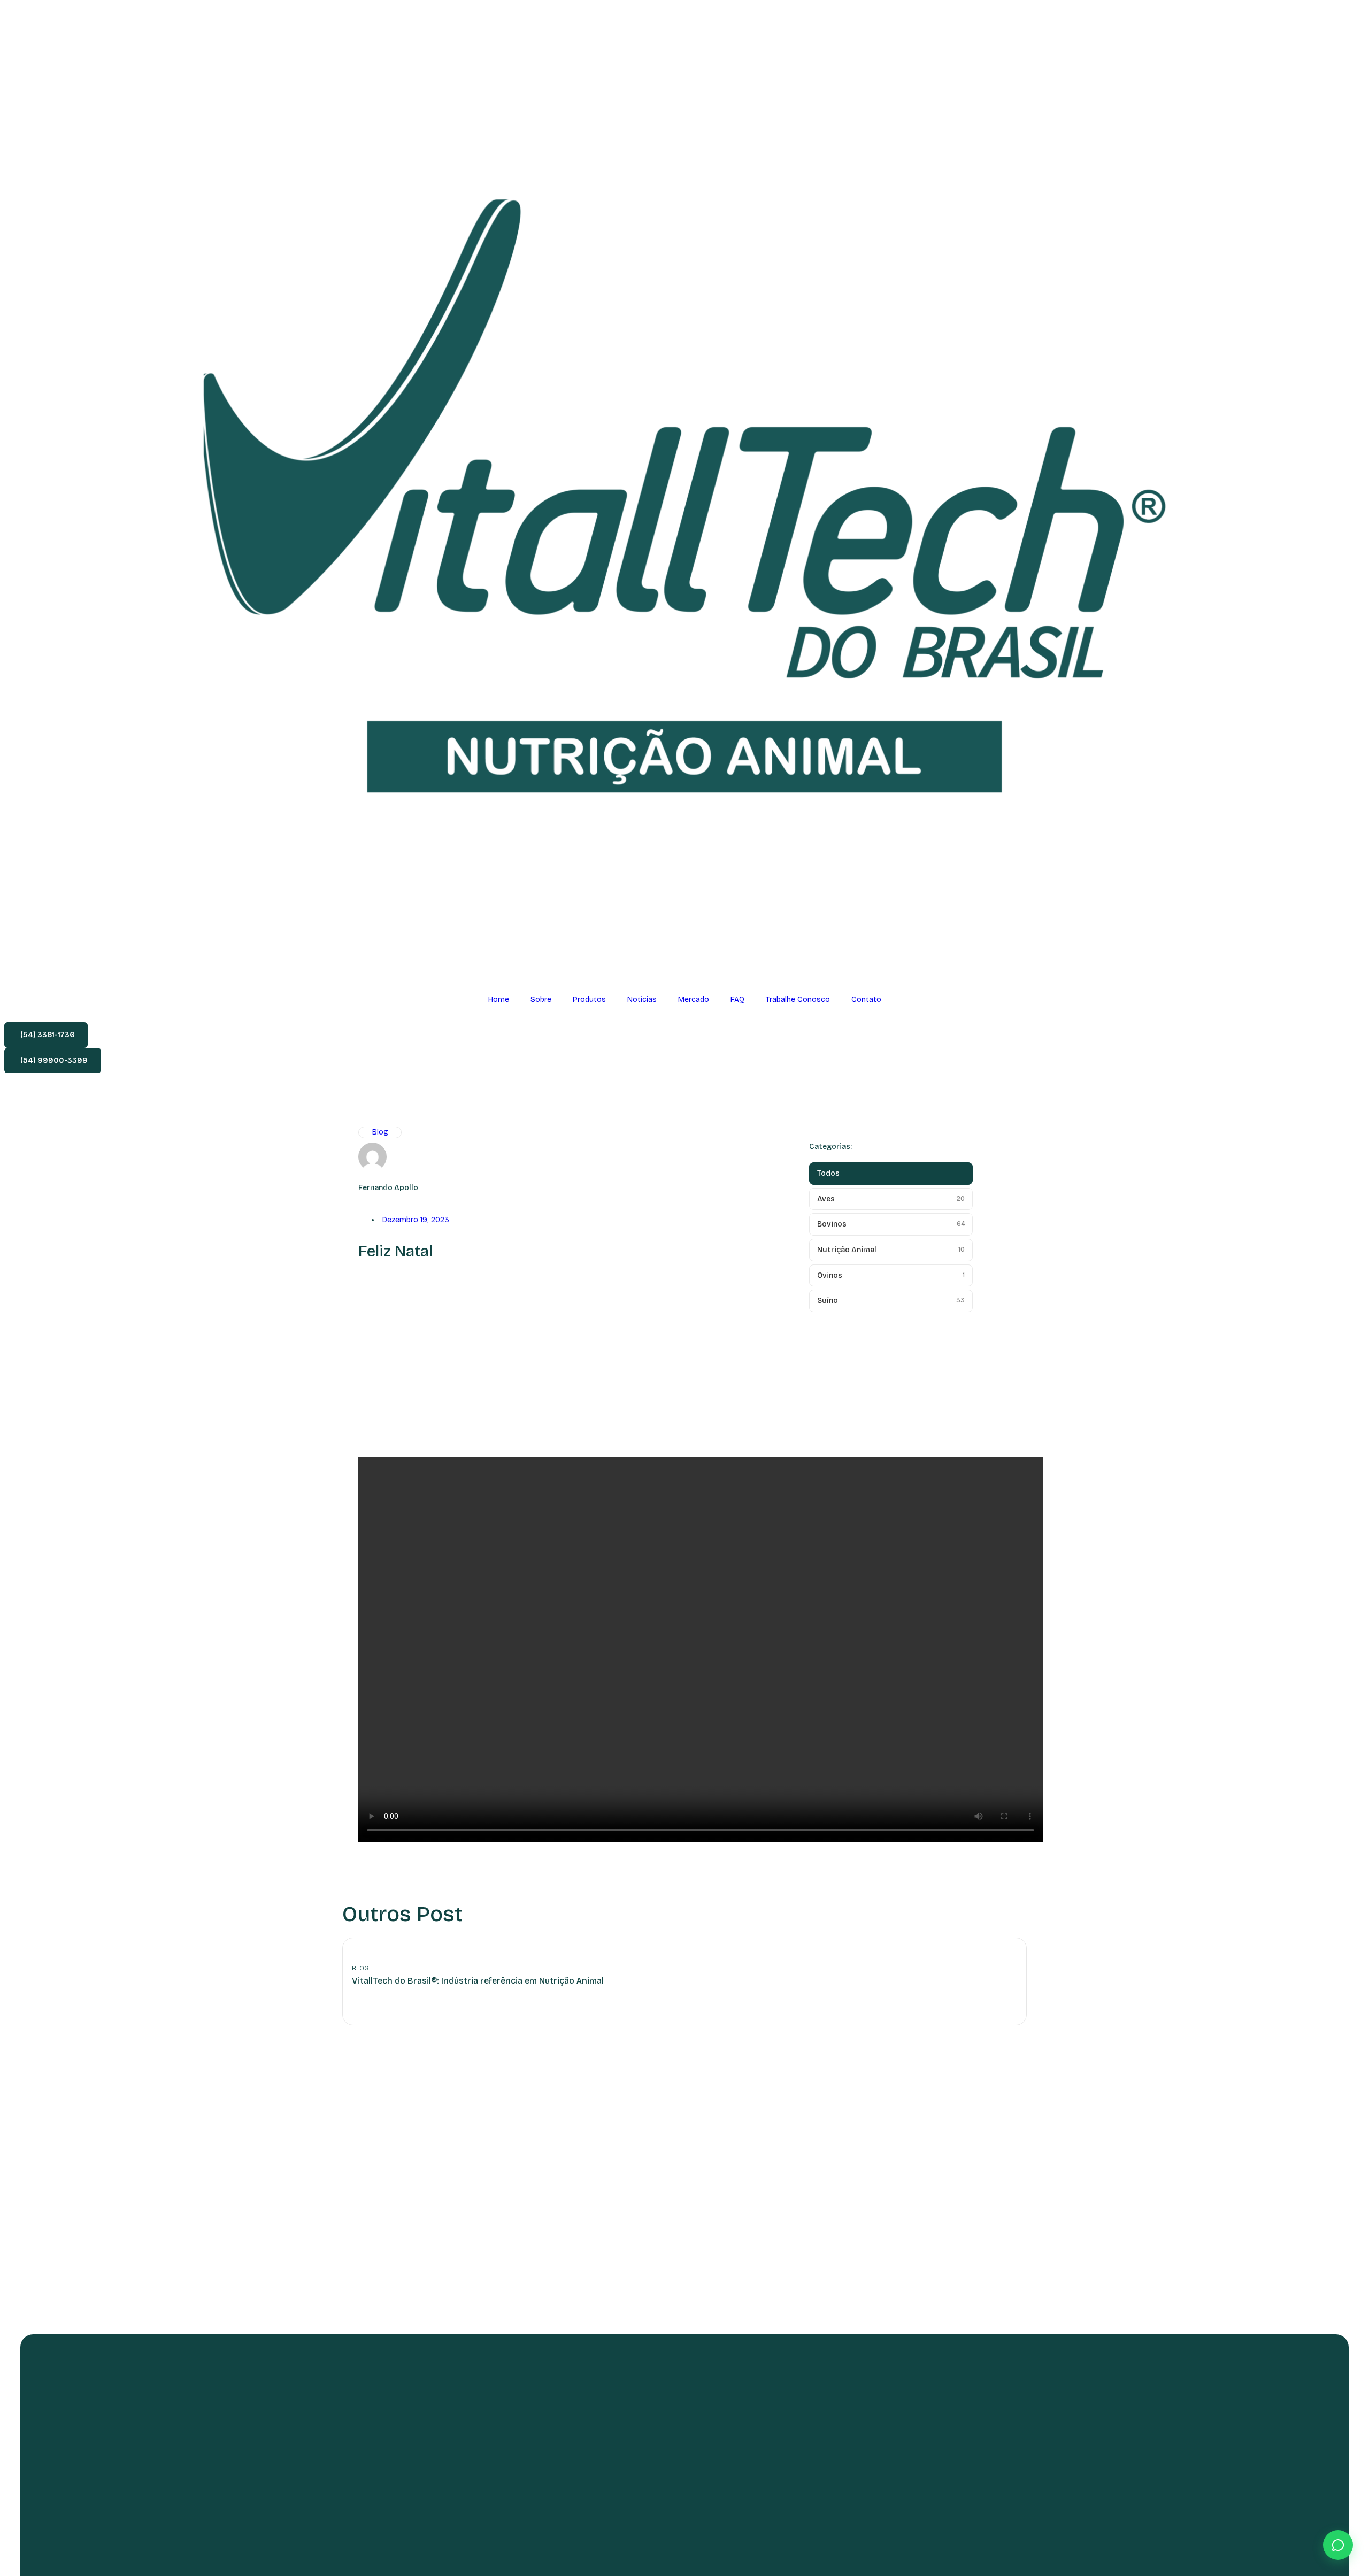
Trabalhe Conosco (798, 1000)
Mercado (694, 1000)
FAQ (737, 1000)
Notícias (642, 1000)
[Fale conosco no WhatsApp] (1338, 2545)
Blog (380, 1132)
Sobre (541, 1000)
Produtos (589, 1000)
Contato (866, 1000)
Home (499, 1000)
